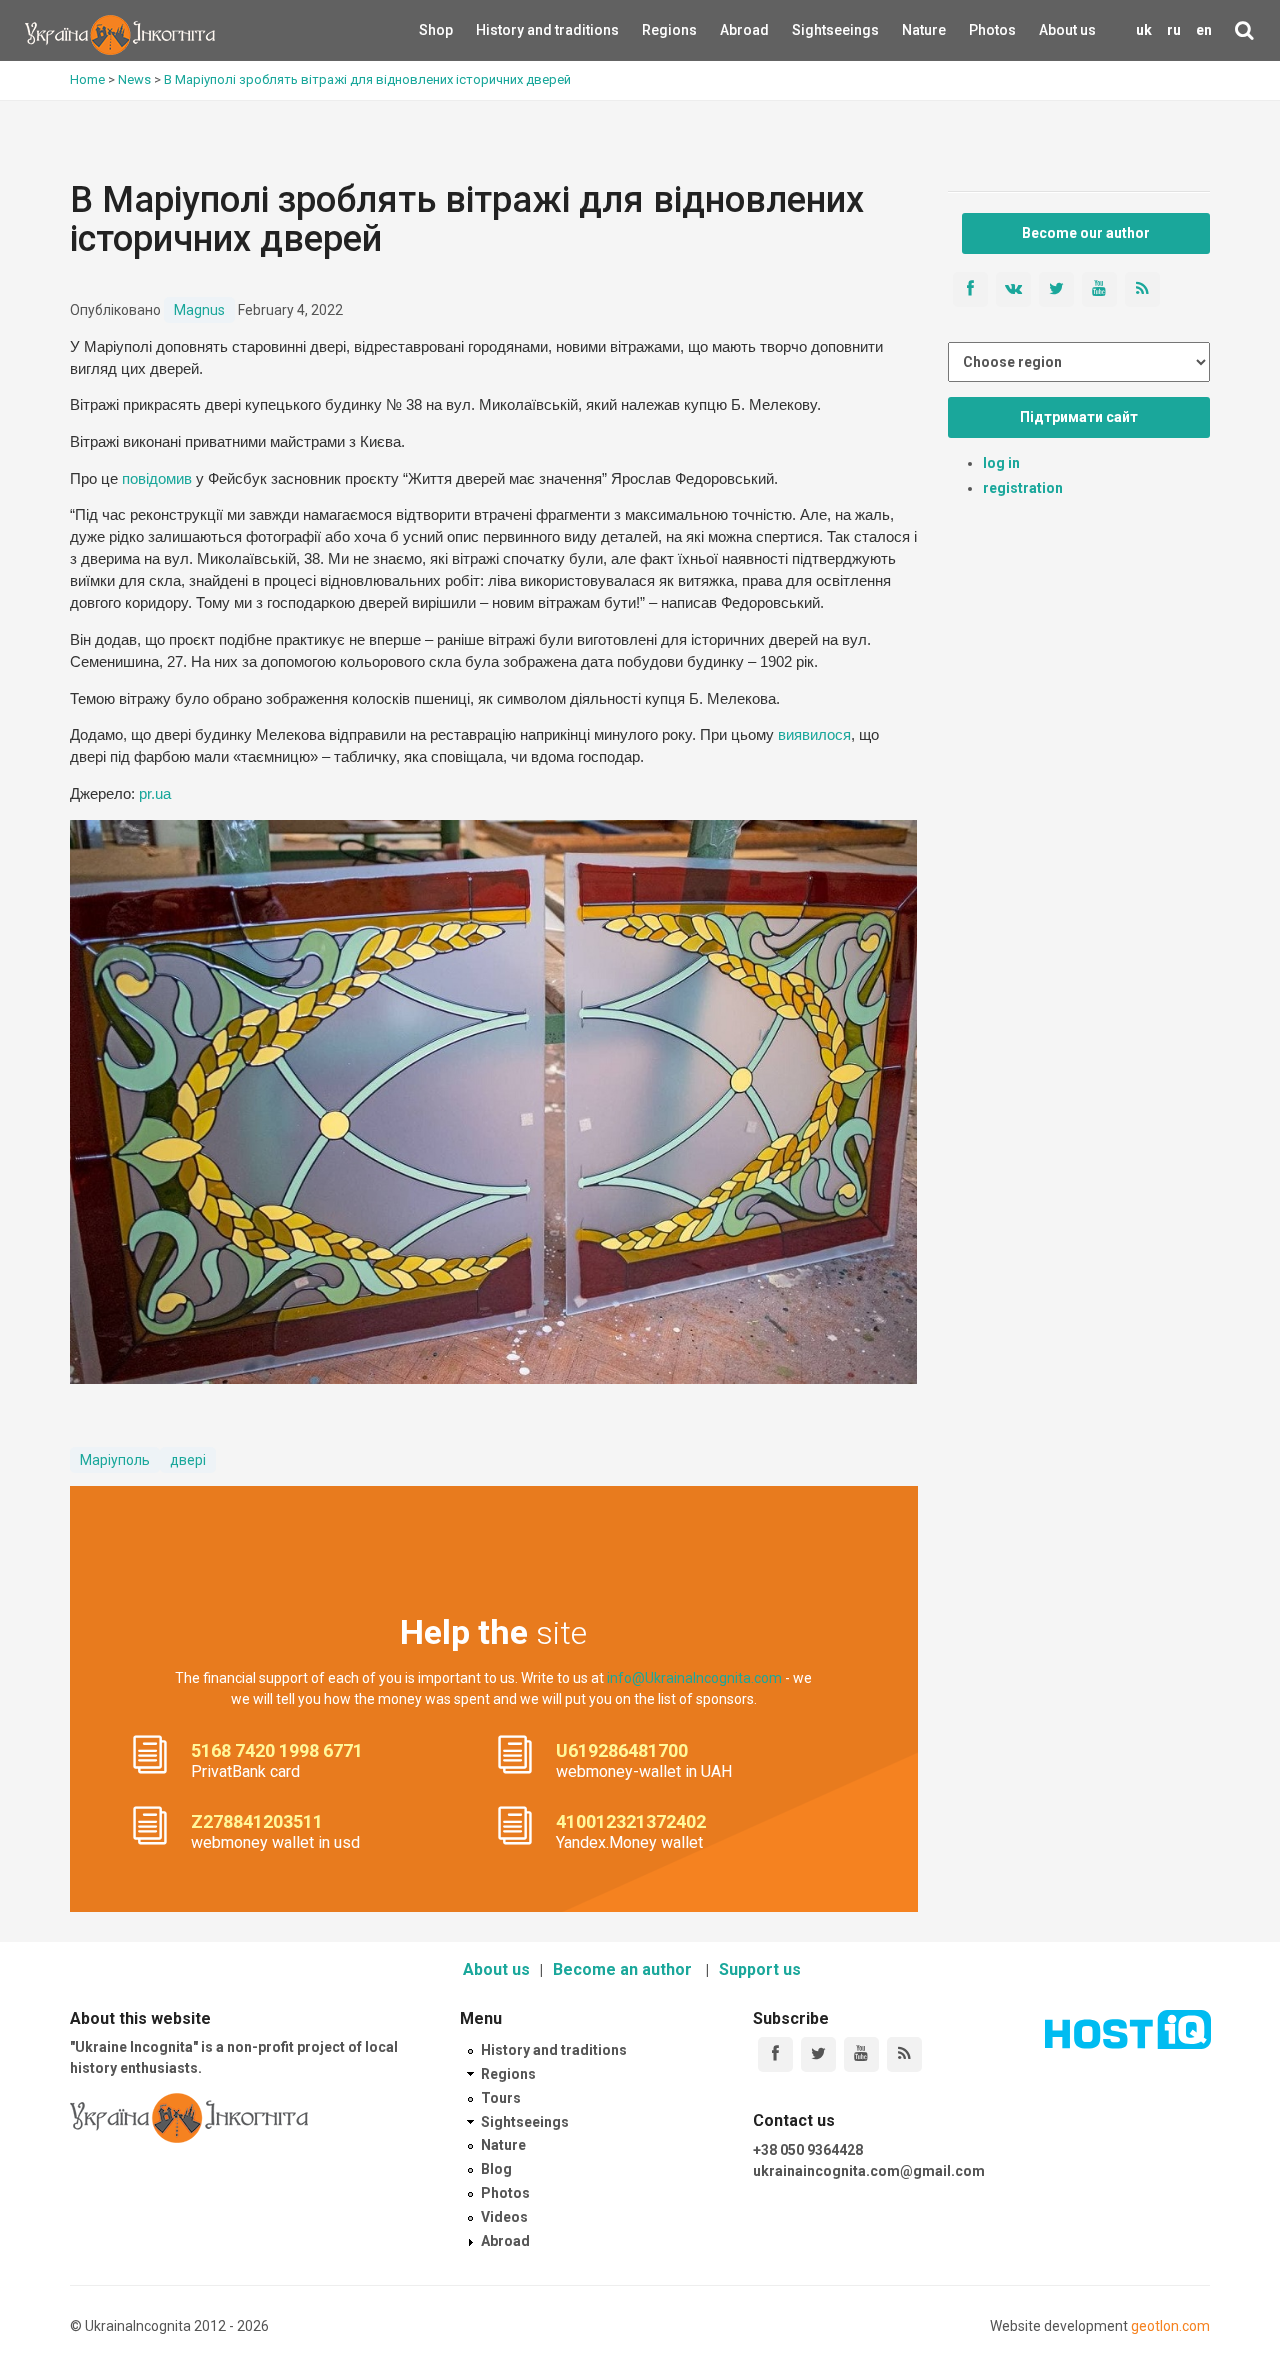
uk (1144, 30)
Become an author (624, 1969)
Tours (501, 2098)
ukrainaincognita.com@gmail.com (869, 2171)
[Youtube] (861, 2054)
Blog (496, 2169)
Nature (913, 30)
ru (1174, 30)
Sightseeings (814, 30)
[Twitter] (818, 2054)
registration (1023, 488)
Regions (656, 30)
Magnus (199, 310)
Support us (760, 1969)
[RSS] (904, 2054)
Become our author (1086, 233)
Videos (504, 2217)
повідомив (157, 479)
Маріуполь (115, 1460)
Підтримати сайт (1079, 417)
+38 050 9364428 (808, 2150)
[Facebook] (775, 2054)
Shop (436, 30)
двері (188, 1460)
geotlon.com (1170, 2326)
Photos (992, 30)
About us (1067, 30)
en (1204, 30)
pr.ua (155, 794)
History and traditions (512, 30)
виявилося (814, 735)
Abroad (732, 30)
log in (1001, 463)
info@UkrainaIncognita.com (694, 1678)
